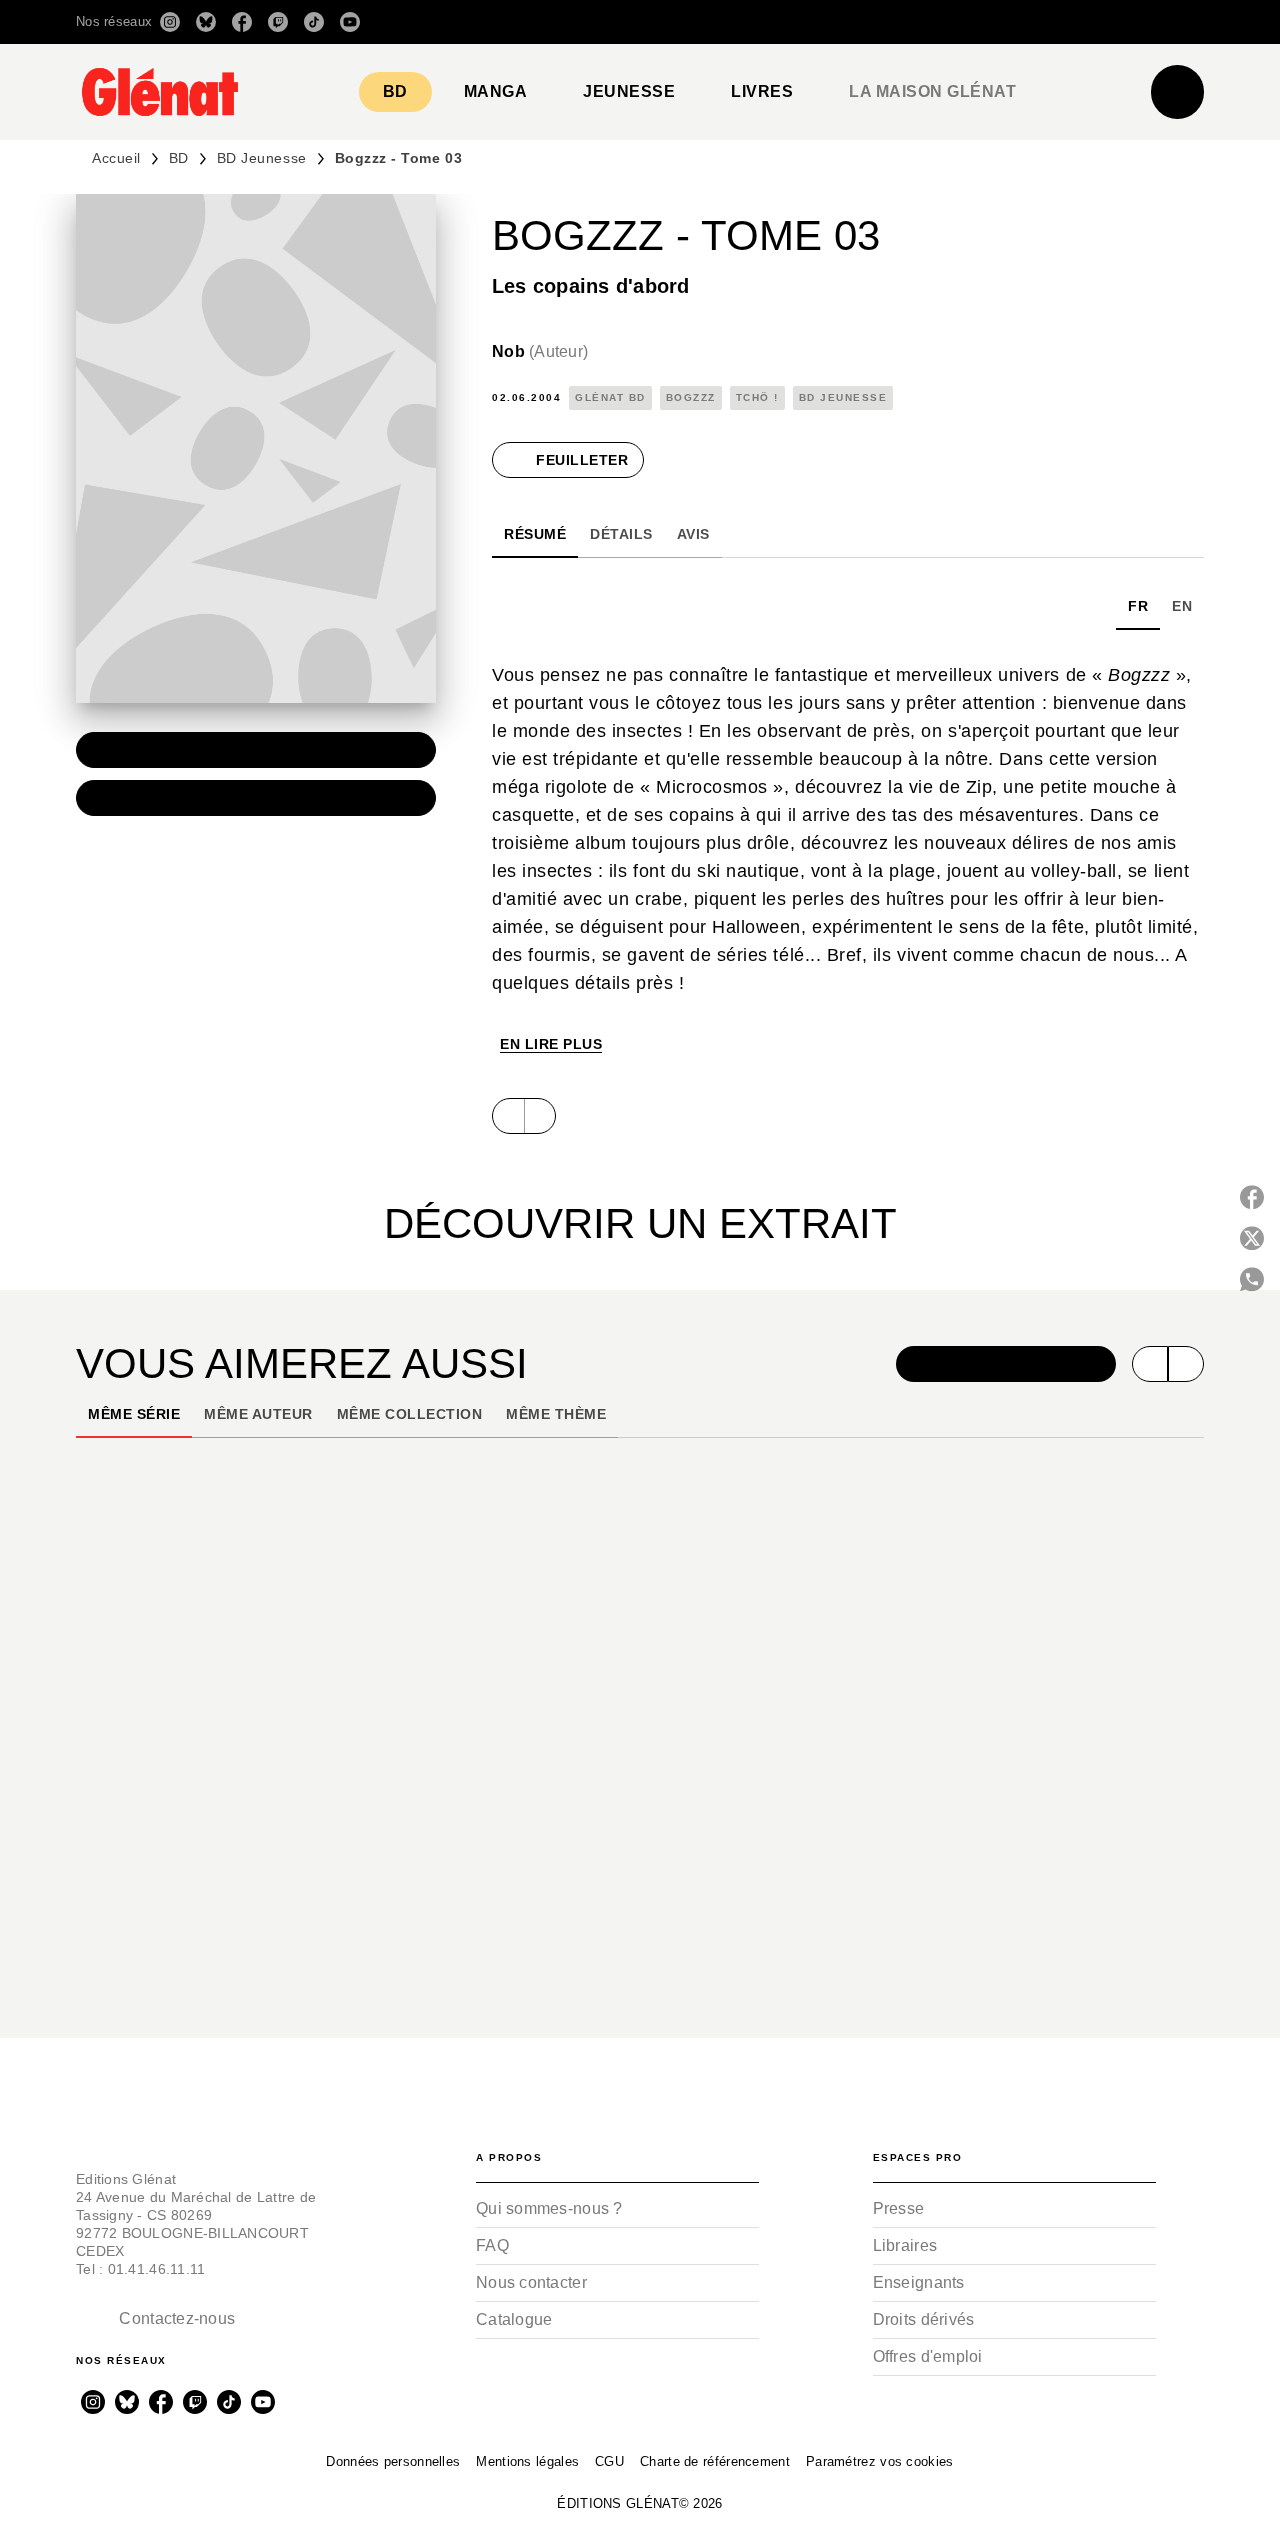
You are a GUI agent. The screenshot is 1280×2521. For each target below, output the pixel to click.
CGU (609, 2461)
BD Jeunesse (262, 158)
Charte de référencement (715, 2461)
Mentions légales (527, 2461)
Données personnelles (393, 2461)
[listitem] (170, 22)
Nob (540, 351)
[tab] (395, 92)
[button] (922, 22)
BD (179, 158)
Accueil (116, 158)
